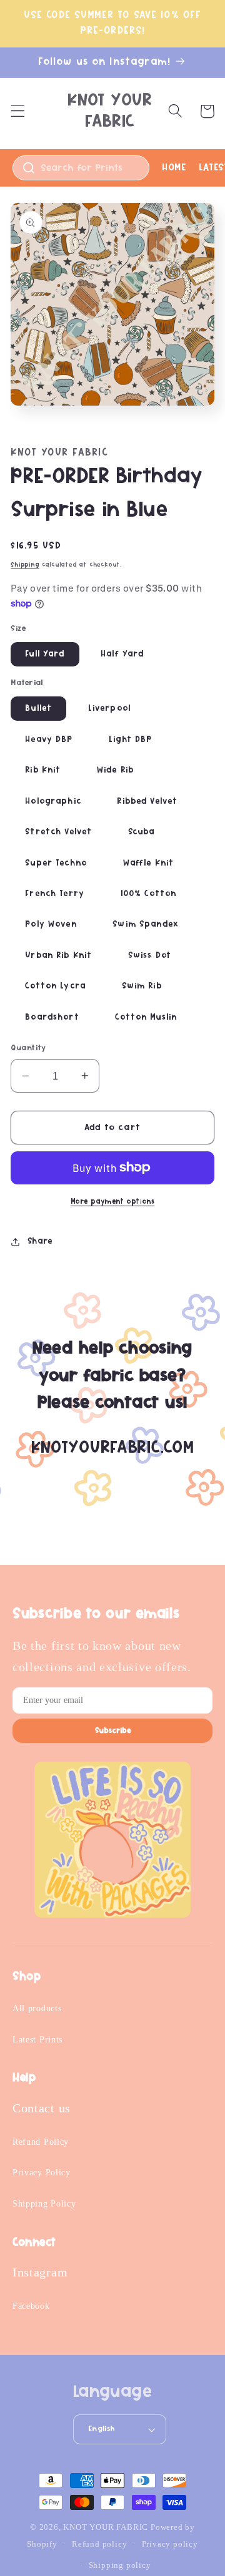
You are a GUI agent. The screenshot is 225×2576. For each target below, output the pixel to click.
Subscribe (113, 1731)
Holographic (53, 801)
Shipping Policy (44, 2204)
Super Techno (56, 863)
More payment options (113, 1202)
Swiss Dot (150, 955)
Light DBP (130, 739)
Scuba (142, 832)
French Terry (55, 894)
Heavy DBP (49, 739)
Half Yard (122, 654)
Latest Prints (37, 2040)
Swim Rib (142, 986)
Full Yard (45, 654)
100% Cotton (149, 894)
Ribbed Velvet (147, 801)
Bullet (38, 708)
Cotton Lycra (55, 986)
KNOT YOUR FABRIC (106, 2527)
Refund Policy (41, 2142)
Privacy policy (170, 2544)
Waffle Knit (149, 863)
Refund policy (99, 2544)
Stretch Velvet (58, 832)
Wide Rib (115, 770)
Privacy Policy (42, 2173)
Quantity (28, 1048)
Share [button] (40, 1241)
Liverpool (109, 708)
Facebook (31, 2306)
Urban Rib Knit (58, 955)
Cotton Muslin (146, 1017)
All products (37, 2008)
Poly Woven (51, 924)
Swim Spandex (145, 924)
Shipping (25, 565)
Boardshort (52, 1017)
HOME (174, 167)
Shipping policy (120, 2565)
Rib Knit (43, 770)
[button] (18, 111)
